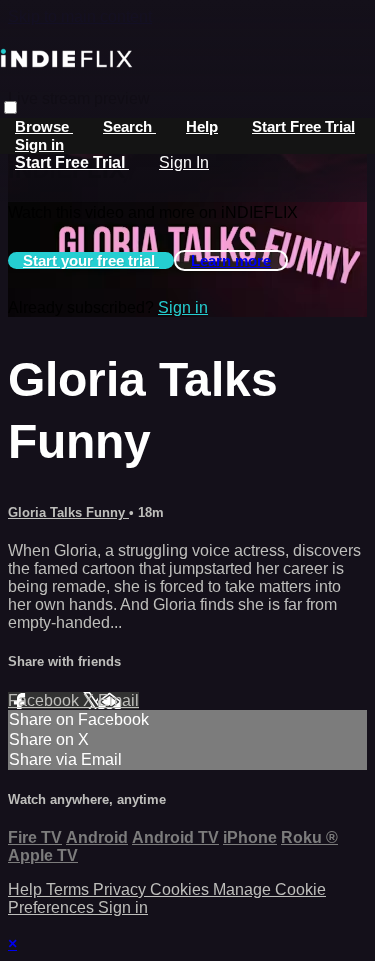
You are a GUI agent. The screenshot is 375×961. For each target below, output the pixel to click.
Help (202, 126)
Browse (44, 126)
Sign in (39, 144)
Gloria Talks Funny (68, 512)
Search (129, 126)
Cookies (181, 889)
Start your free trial (91, 260)
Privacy (121, 889)
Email (118, 700)
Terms (69, 889)
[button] (10, 107)
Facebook (45, 700)
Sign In (184, 162)
